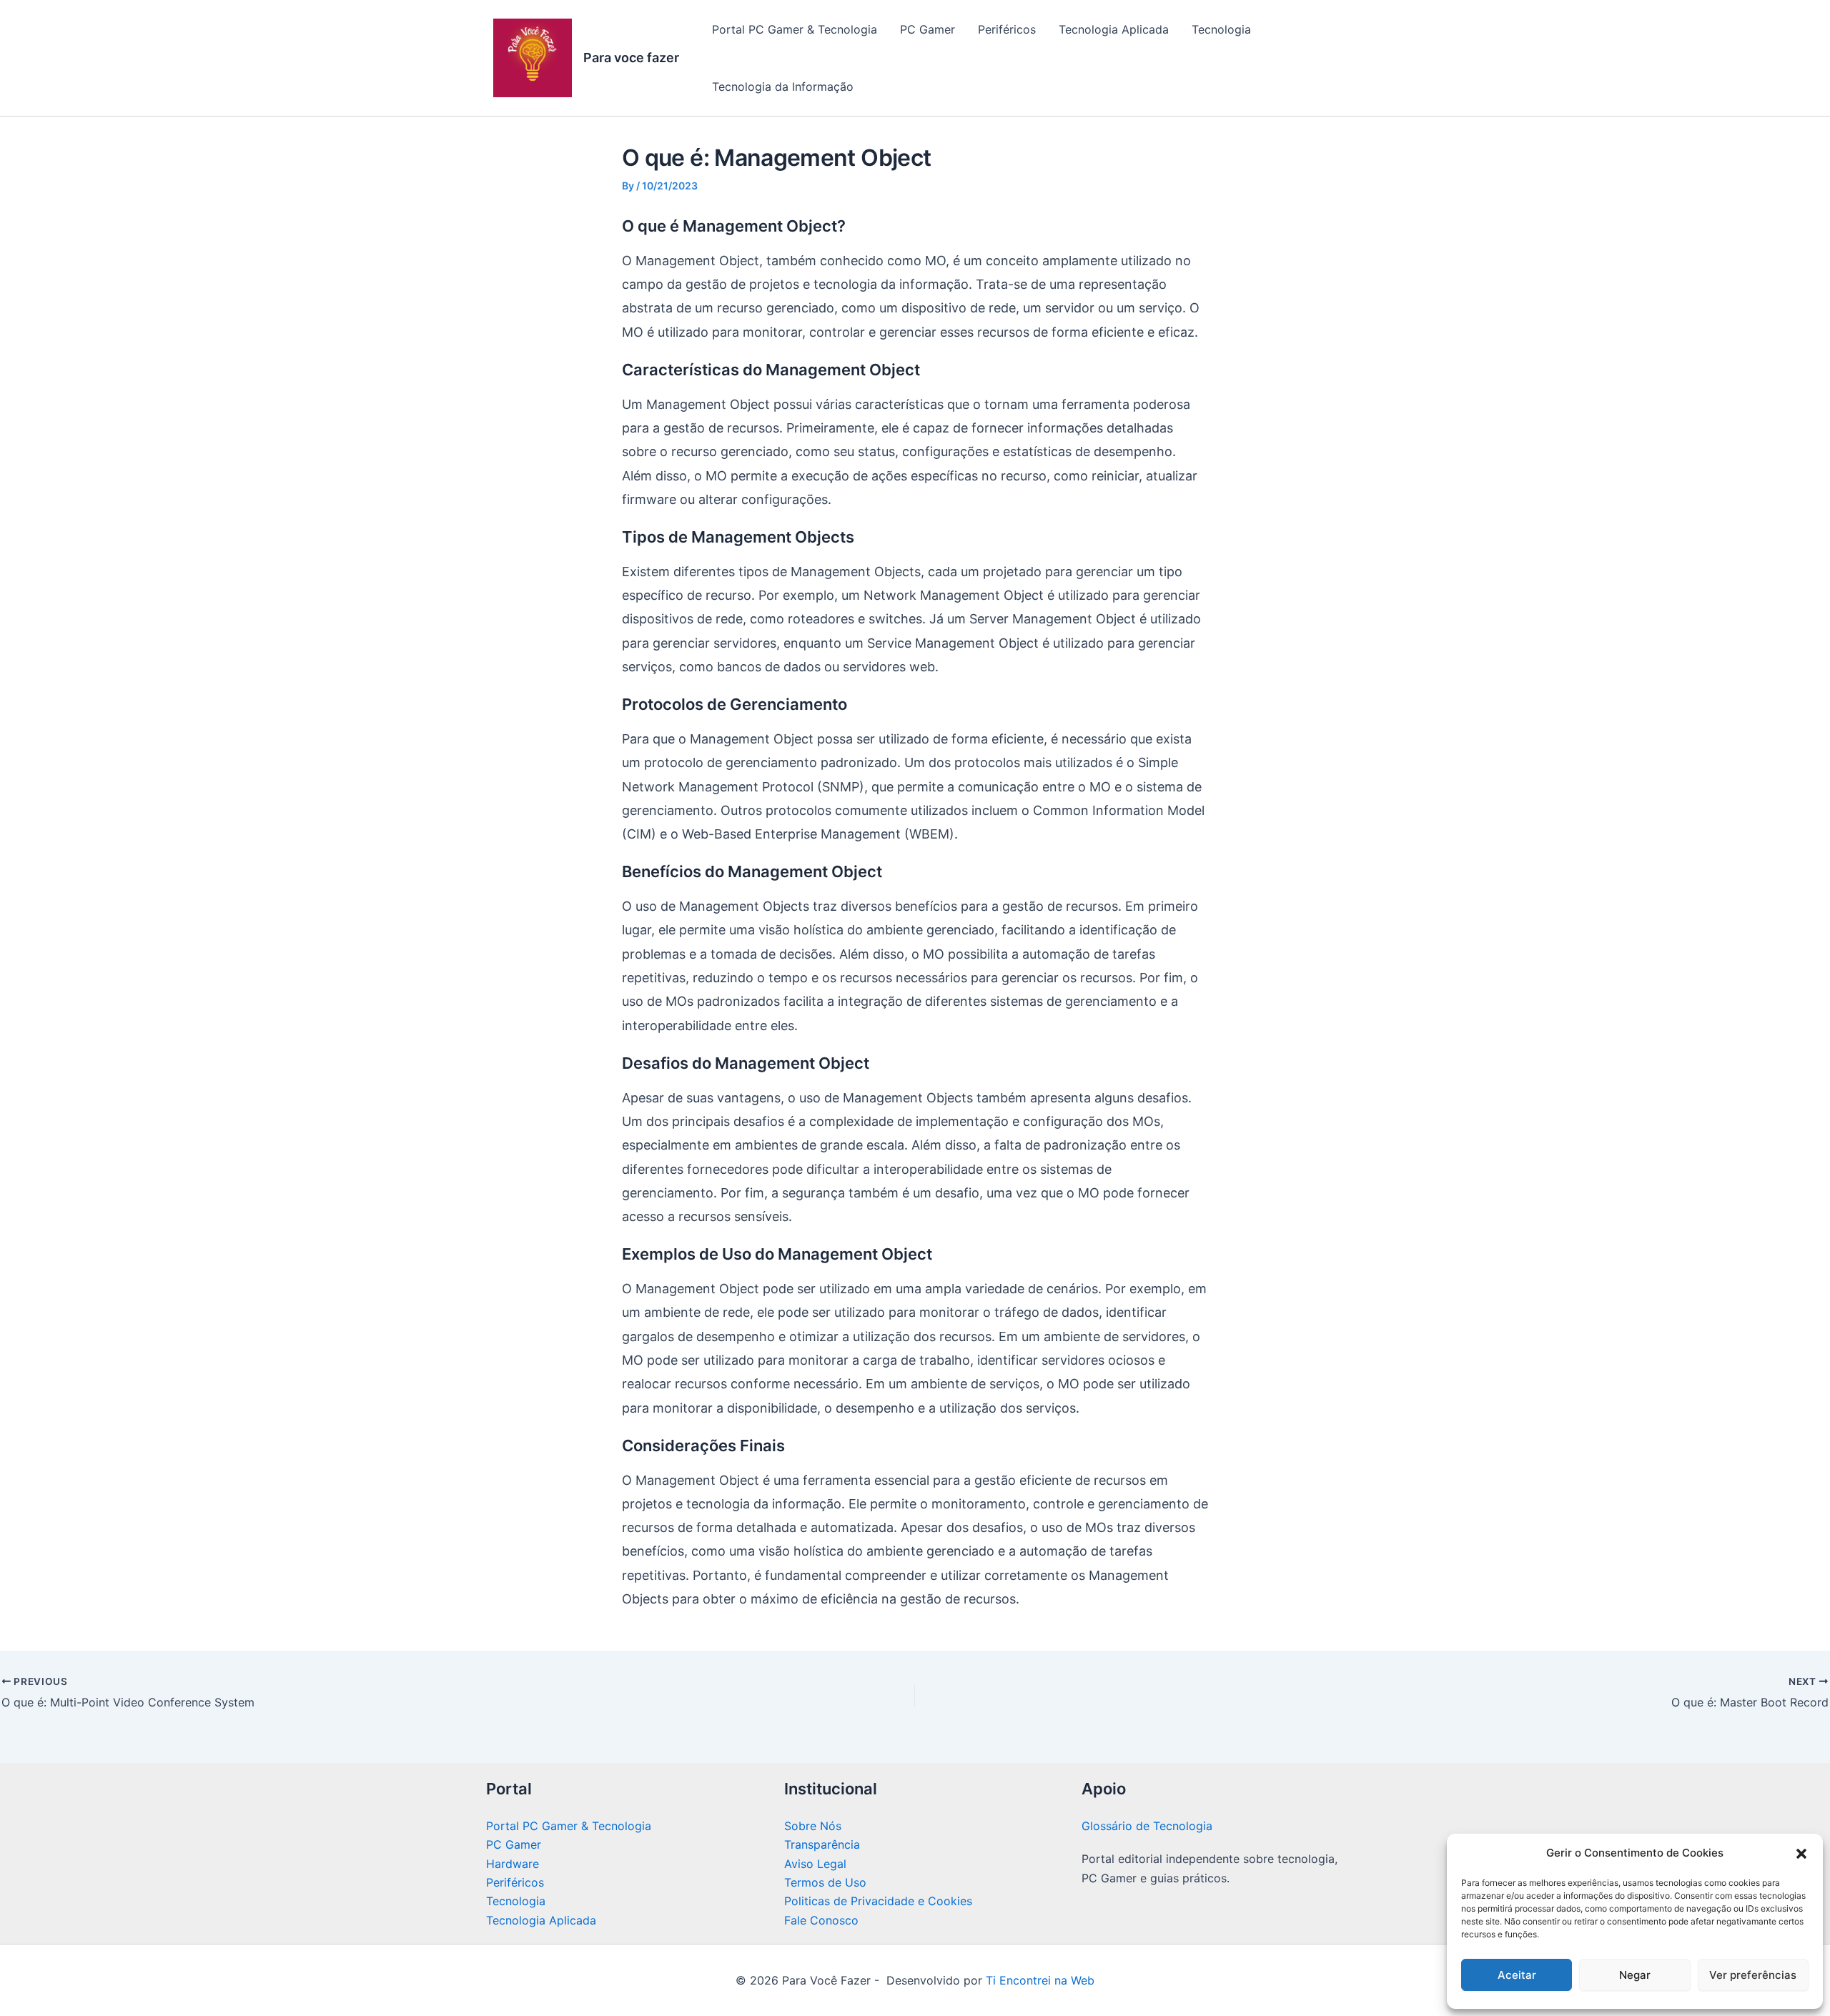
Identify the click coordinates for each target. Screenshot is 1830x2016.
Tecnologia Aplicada (1114, 29)
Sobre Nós (813, 1826)
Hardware (513, 1864)
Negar (1635, 1975)
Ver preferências (1753, 1975)
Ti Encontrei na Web (1038, 1980)
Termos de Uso (825, 1882)
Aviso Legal (815, 1864)
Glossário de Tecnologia (1147, 1826)
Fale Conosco (821, 1920)
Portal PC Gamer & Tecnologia (795, 29)
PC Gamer (928, 29)
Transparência (822, 1844)
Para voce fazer (631, 58)
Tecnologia (1221, 29)
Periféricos (1007, 29)
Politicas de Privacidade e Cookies (878, 1901)
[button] (1801, 1854)
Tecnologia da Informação (783, 87)
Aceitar (1517, 1975)
